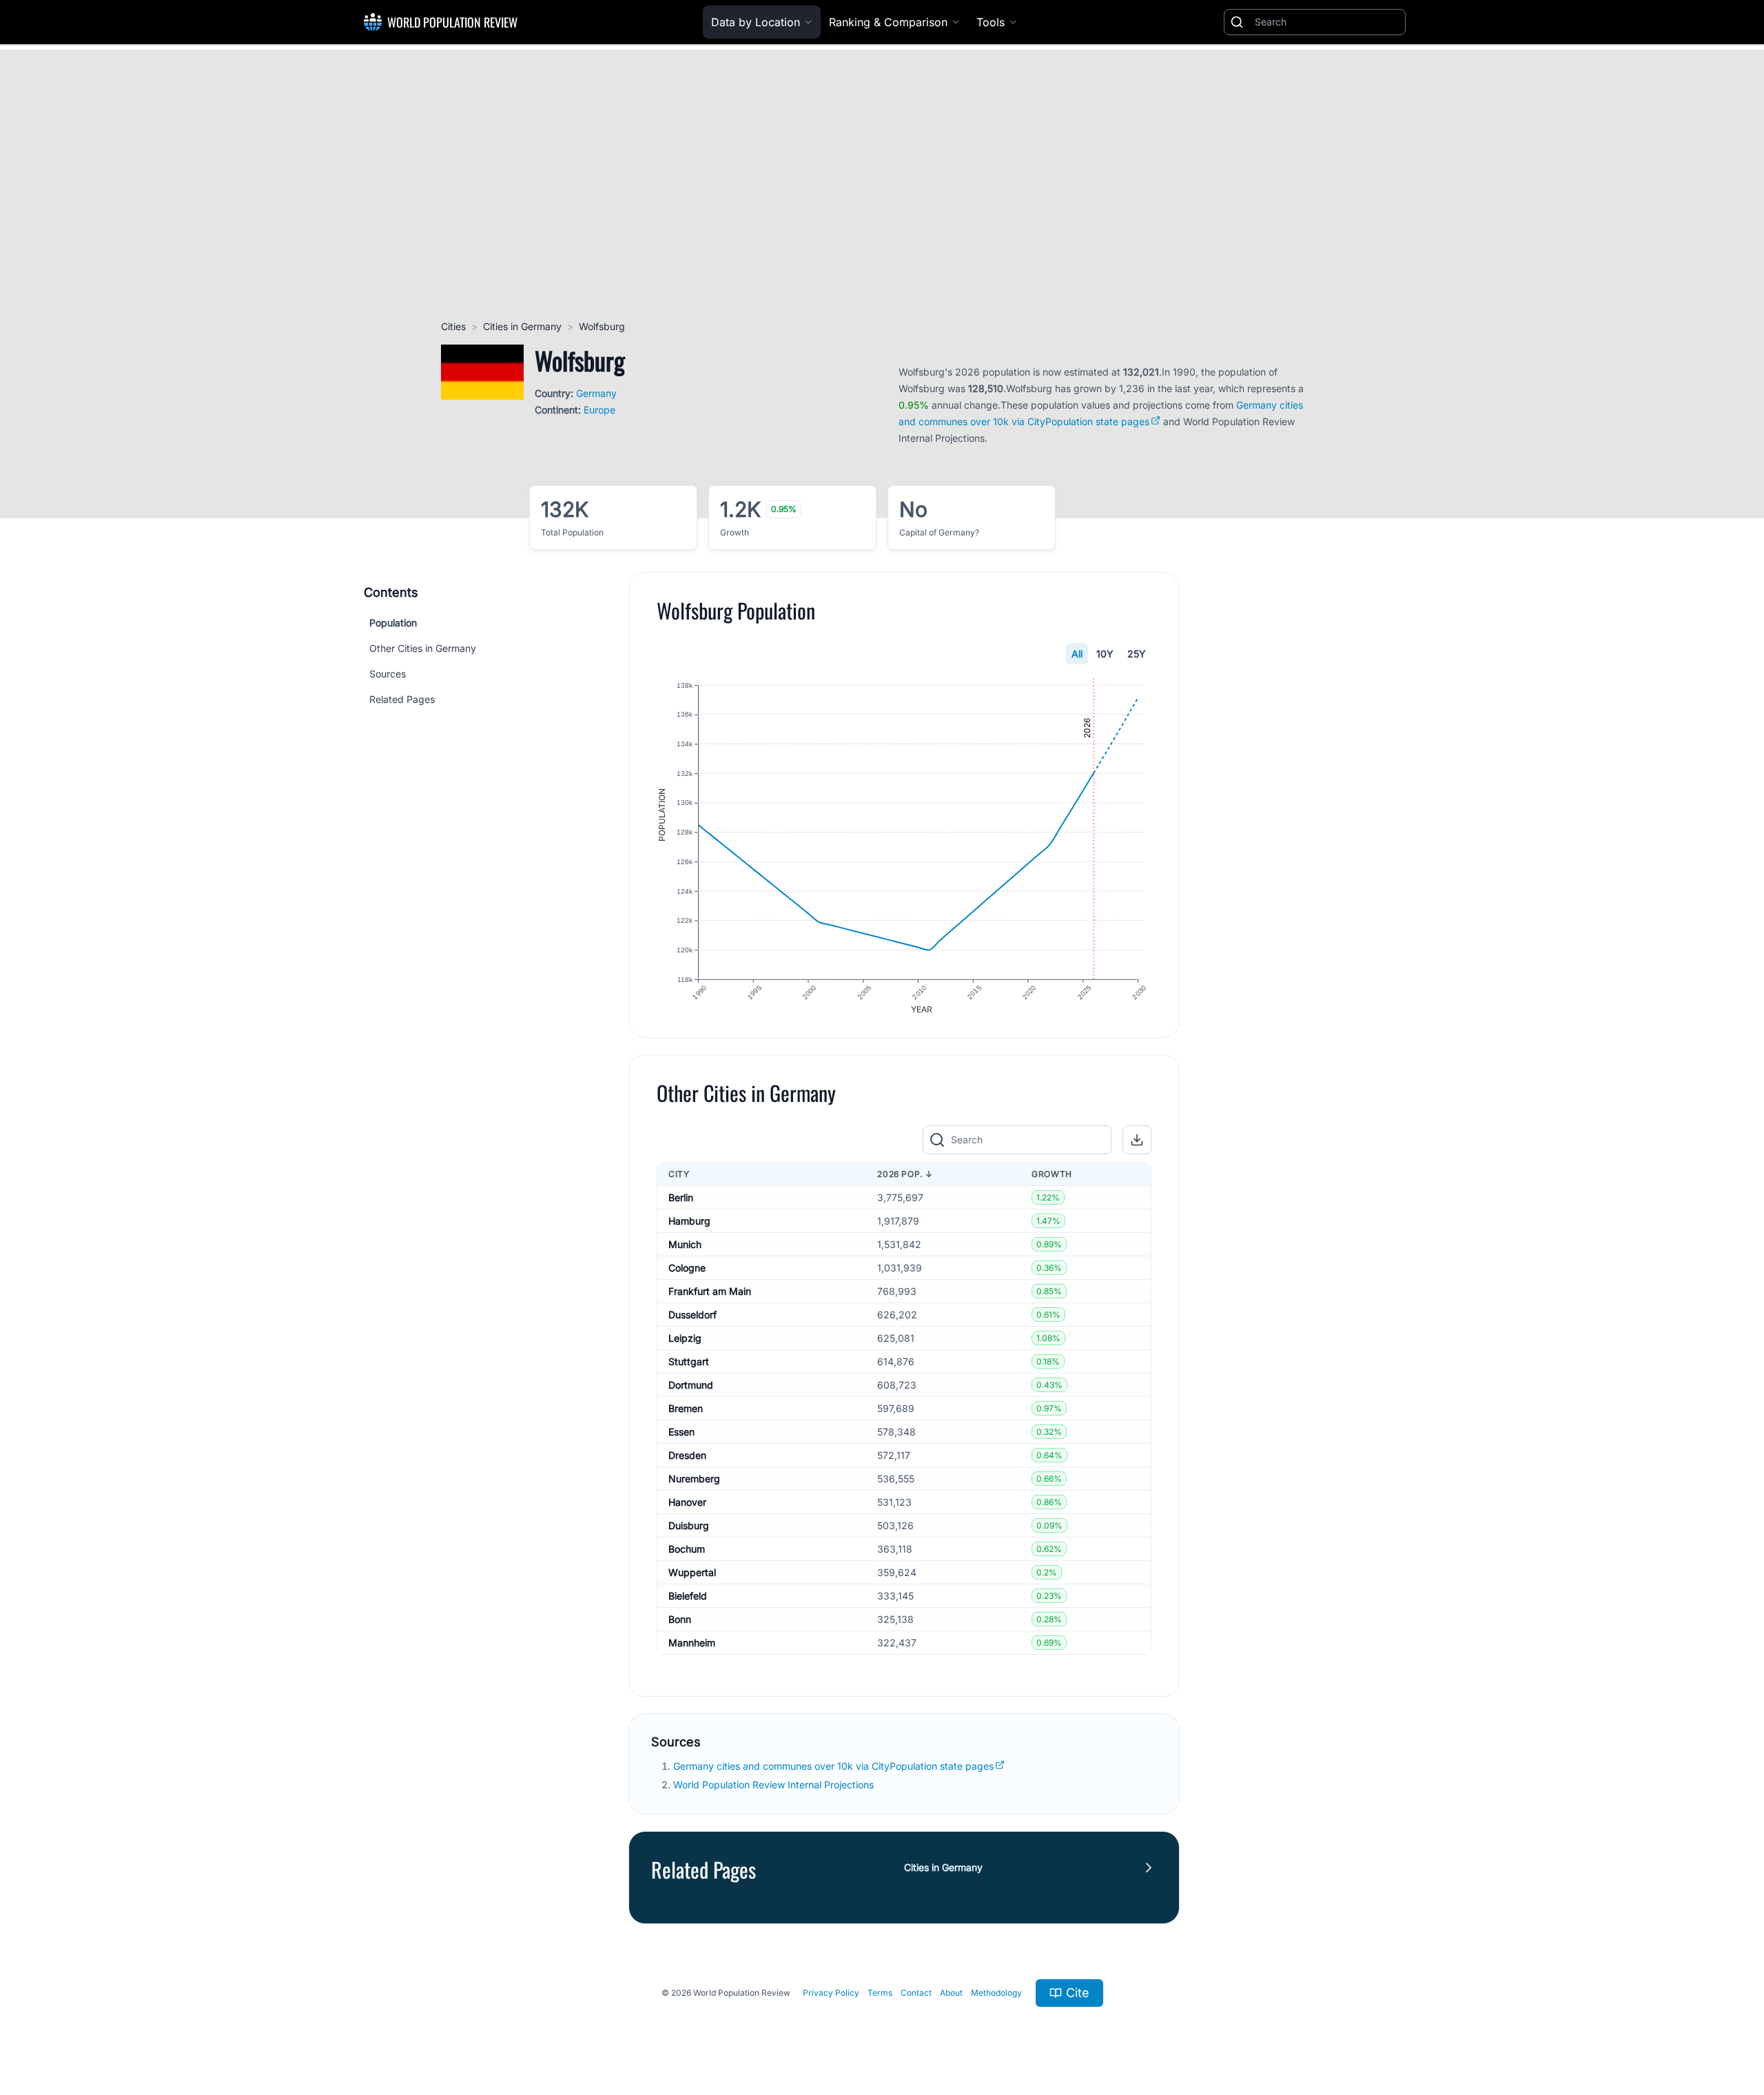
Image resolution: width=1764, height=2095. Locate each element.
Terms (880, 1993)
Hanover (687, 1502)
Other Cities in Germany (423, 648)
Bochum (687, 1549)
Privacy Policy (831, 1993)
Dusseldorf (693, 1315)
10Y (1105, 654)
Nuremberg (694, 1479)
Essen (681, 1432)
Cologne (687, 1268)
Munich (685, 1244)
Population (393, 623)
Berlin (681, 1197)
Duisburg (689, 1525)
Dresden (687, 1455)
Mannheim (692, 1643)
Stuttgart (689, 1361)
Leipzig (685, 1338)
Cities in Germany (522, 326)
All (1077, 654)
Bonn (680, 1619)
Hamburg (689, 1221)
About (951, 1993)
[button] (1137, 1140)
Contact (916, 1993)
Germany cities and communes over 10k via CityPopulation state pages (833, 1766)
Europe (599, 410)
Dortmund (691, 1385)
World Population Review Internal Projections (773, 1785)
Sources (388, 674)
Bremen (686, 1408)
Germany (596, 393)
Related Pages (402, 699)
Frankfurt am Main (710, 1291)
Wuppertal (692, 1572)
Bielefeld (688, 1596)
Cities (453, 326)
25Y (1137, 654)
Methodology (996, 1993)
